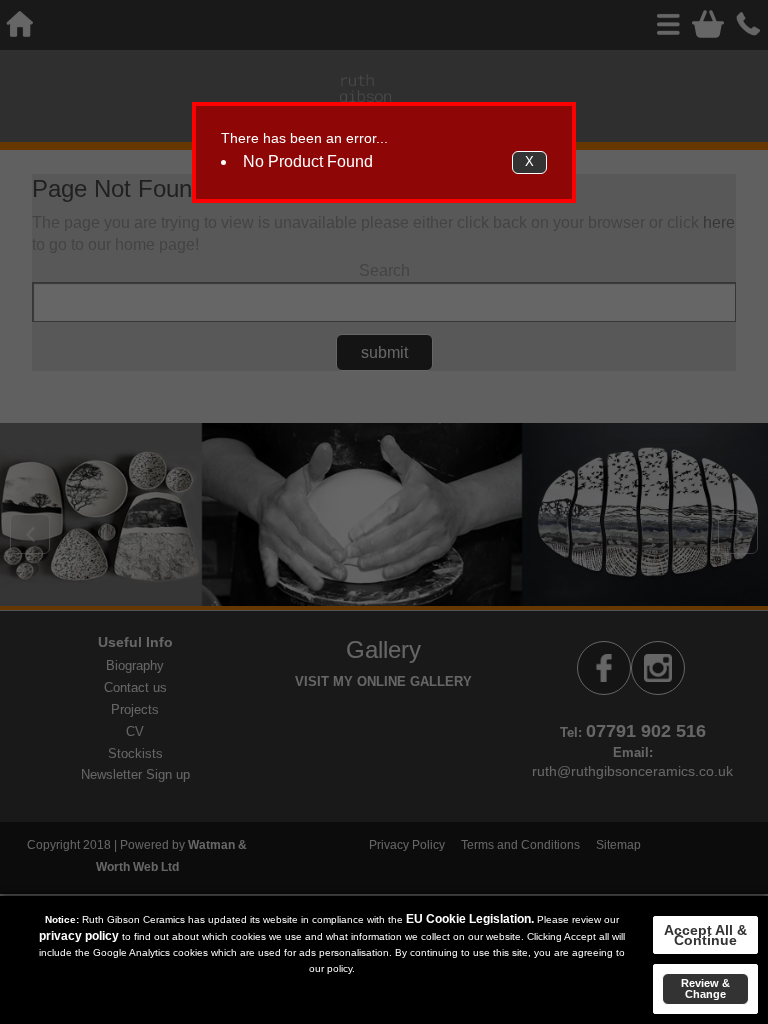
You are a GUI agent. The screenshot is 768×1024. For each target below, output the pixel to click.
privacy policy (79, 936)
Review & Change (705, 988)
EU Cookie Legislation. (470, 919)
